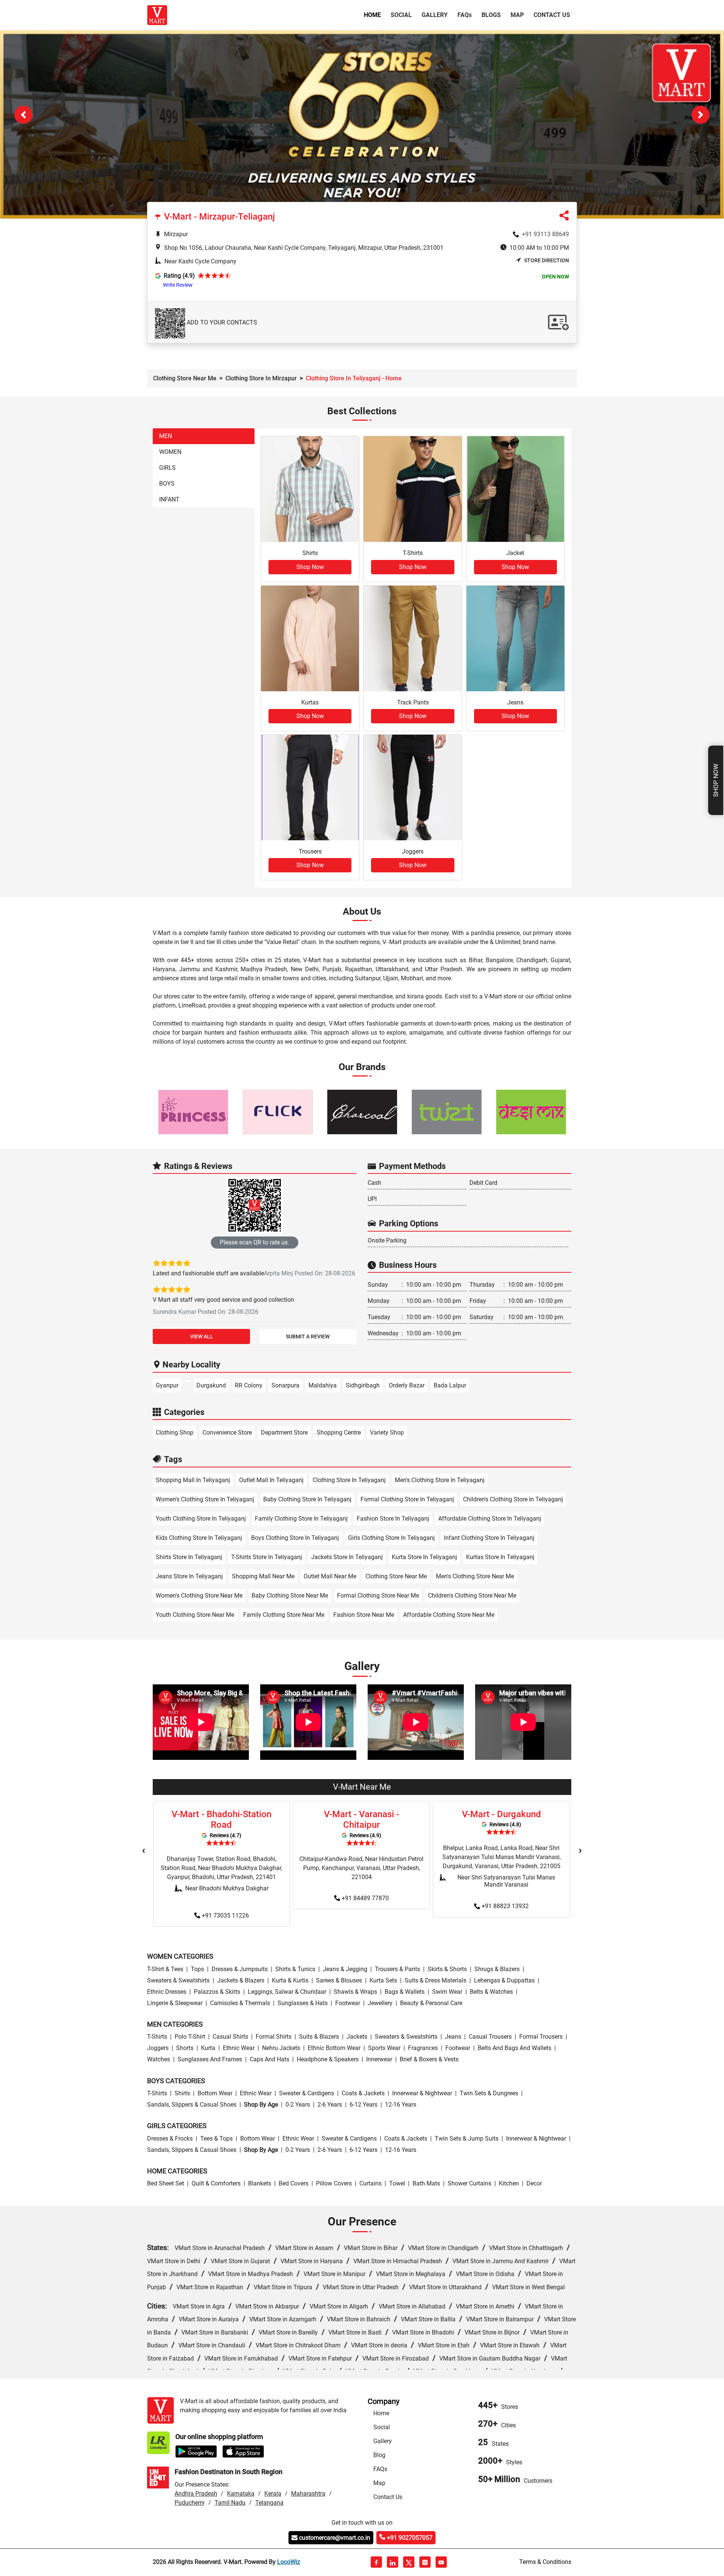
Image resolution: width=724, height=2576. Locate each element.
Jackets (357, 2037)
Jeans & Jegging (345, 1969)
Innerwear (379, 2060)
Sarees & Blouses (339, 1981)
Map (517, 15)
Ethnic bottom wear (334, 2049)
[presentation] (144, 1851)
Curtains (370, 2184)
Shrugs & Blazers (497, 1969)
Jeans (453, 2037)
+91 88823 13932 (505, 1906)
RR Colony (249, 1386)
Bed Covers (294, 2184)
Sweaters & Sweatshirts (178, 1981)
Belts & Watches (491, 1992)
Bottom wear (215, 2094)
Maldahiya (323, 1386)
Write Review (178, 286)
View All (202, 1337)
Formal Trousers (541, 2037)
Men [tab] (166, 437)
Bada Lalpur (450, 1386)
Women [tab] (170, 453)
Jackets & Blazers (241, 1981)
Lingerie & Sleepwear (175, 2003)
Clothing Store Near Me (185, 379)
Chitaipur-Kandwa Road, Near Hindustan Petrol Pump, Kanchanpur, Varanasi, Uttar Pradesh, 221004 (361, 1868)
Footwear (348, 2003)
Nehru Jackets (281, 2049)
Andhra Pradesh (196, 2494)
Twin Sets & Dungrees (489, 2094)
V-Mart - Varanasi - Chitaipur (362, 1820)
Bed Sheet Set (166, 2184)
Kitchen (509, 2184)
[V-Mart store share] (564, 218)
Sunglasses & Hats (303, 2003)
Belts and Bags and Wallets (515, 2049)
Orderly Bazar (407, 1386)
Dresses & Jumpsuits (240, 1969)
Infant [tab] (169, 500)
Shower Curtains (469, 2184)
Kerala (273, 2494)
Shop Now (716, 780)
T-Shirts (157, 2037)
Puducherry (190, 2503)
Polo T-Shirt (190, 2037)
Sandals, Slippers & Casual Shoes (192, 2105)
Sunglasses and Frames (210, 2060)
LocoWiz (289, 2563)
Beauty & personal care (431, 2003)
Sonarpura (285, 1386)
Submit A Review (308, 1337)
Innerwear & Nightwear (422, 2094)
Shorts (185, 2049)
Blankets (260, 2184)
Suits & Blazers (319, 2037)
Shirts (182, 2094)
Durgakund (211, 1386)
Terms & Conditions (545, 2563)
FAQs (380, 2470)
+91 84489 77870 (365, 1899)
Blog (379, 2456)
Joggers (158, 2049)
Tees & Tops (216, 2139)
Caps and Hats (269, 2060)
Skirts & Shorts (447, 1969)
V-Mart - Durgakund (502, 1815)
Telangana (269, 2503)
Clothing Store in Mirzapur (261, 379)
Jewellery (380, 2003)
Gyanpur (167, 1386)
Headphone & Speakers (328, 2060)
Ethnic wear (239, 2049)
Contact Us (552, 15)
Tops (197, 1969)
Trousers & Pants (397, 1969)
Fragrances (423, 2049)
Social (401, 15)
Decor (534, 2184)
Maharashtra (308, 2494)
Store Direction (547, 261)
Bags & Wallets (405, 1992)
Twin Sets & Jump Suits (467, 2139)
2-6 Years (330, 2105)
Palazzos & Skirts (217, 1992)
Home (374, 15)
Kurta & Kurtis (290, 1981)
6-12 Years (364, 2105)
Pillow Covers (334, 2184)
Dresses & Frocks (170, 2139)
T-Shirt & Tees (165, 1969)
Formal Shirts (274, 2037)
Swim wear (447, 1992)
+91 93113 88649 (545, 235)
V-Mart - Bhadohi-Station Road (222, 1820)
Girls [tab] (167, 468)
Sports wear (384, 2049)
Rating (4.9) (179, 276)
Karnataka (241, 2494)
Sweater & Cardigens (307, 2094)
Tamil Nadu (230, 2503)
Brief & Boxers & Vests (429, 2060)
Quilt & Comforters (216, 2184)
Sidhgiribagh (363, 1386)
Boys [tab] (167, 484)
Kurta (208, 2049)
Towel (397, 2184)
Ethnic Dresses (167, 1992)
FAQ (465, 15)
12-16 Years (401, 2105)
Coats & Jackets (363, 2094)
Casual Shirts (230, 2037)
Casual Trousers (490, 2037)
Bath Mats (426, 2184)
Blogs (491, 15)
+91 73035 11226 (225, 1916)
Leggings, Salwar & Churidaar (287, 1992)
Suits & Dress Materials (436, 1981)
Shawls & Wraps (355, 1992)
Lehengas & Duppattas (504, 1981)
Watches (159, 2060)
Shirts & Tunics (295, 1969)
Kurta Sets (383, 1981)
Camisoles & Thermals (240, 2003)
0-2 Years (298, 2105)
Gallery (435, 15)
